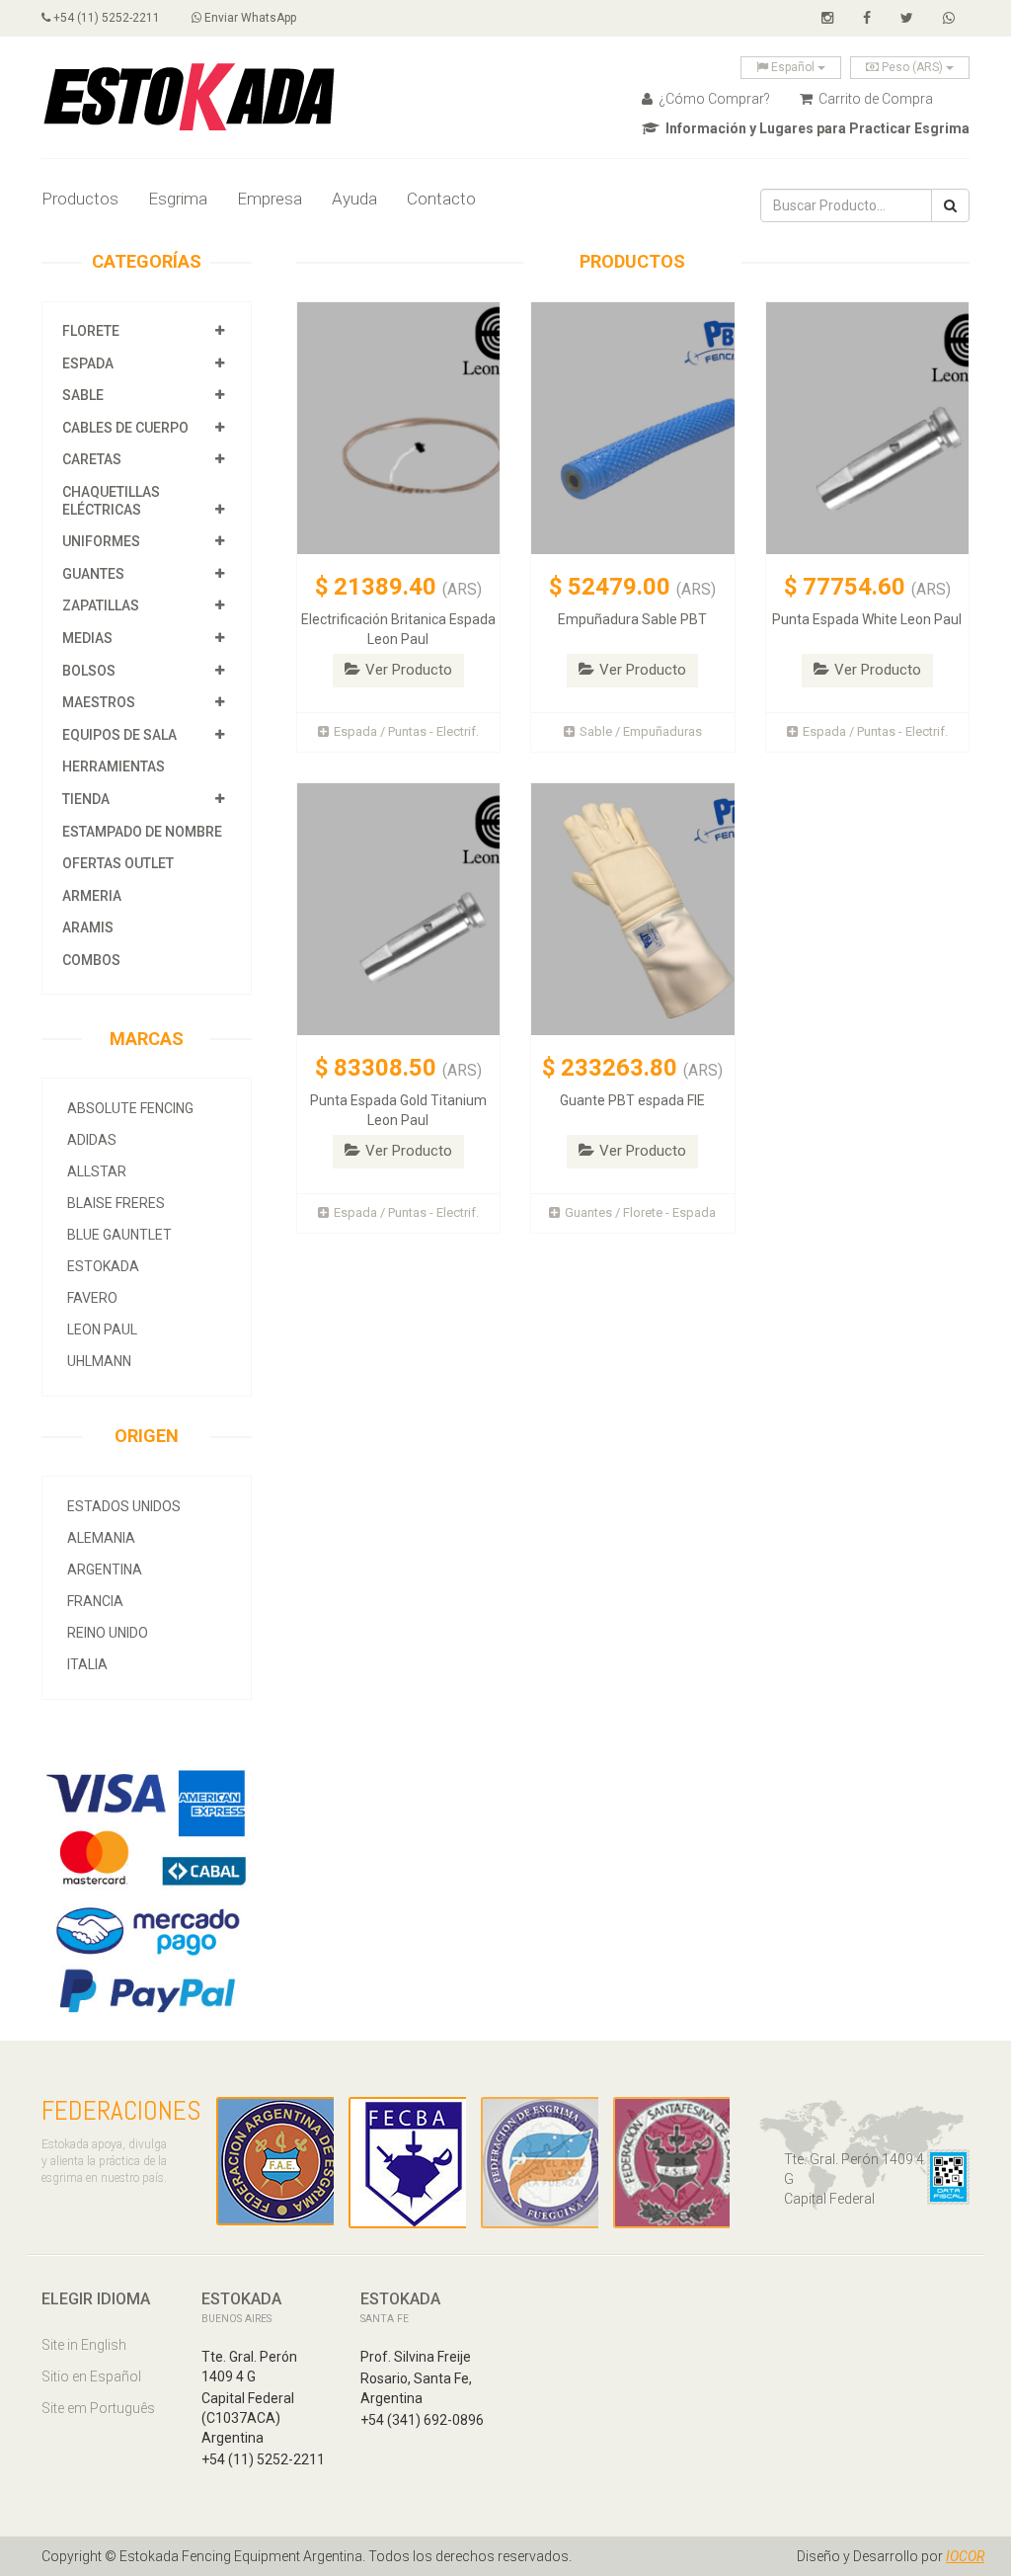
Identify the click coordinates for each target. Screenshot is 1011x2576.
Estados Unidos (124, 1506)
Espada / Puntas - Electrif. (406, 731)
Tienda (86, 799)
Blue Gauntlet (119, 1235)
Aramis (88, 927)
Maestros (99, 702)
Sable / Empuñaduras (641, 731)
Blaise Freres (116, 1203)
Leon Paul (102, 1329)
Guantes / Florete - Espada (640, 1212)
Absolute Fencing (130, 1108)
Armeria (92, 896)
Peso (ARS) (912, 67)
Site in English (84, 2345)
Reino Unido (108, 1633)
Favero (92, 1298)
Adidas (92, 1140)
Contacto (441, 199)
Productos (80, 199)
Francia (95, 1601)
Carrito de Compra (874, 99)
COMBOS (91, 960)
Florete (91, 331)
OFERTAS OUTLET (118, 863)
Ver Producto (409, 670)
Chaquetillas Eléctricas (111, 501)
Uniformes (101, 541)
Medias (87, 638)
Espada (88, 363)
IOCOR (965, 2556)
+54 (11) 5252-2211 (105, 18)
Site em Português (98, 2408)
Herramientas (114, 766)
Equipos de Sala (119, 735)
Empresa (270, 199)
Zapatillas (101, 605)
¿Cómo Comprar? (713, 99)
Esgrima (178, 199)
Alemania (101, 1538)
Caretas (92, 459)
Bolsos (90, 671)
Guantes (93, 574)
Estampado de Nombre (142, 832)
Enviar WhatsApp (249, 18)
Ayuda (354, 199)
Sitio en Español (91, 2376)
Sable (83, 395)
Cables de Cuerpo (125, 428)
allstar (97, 1171)
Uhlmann (99, 1361)
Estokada (103, 1266)
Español (793, 67)
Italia (87, 1664)
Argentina (105, 1570)
